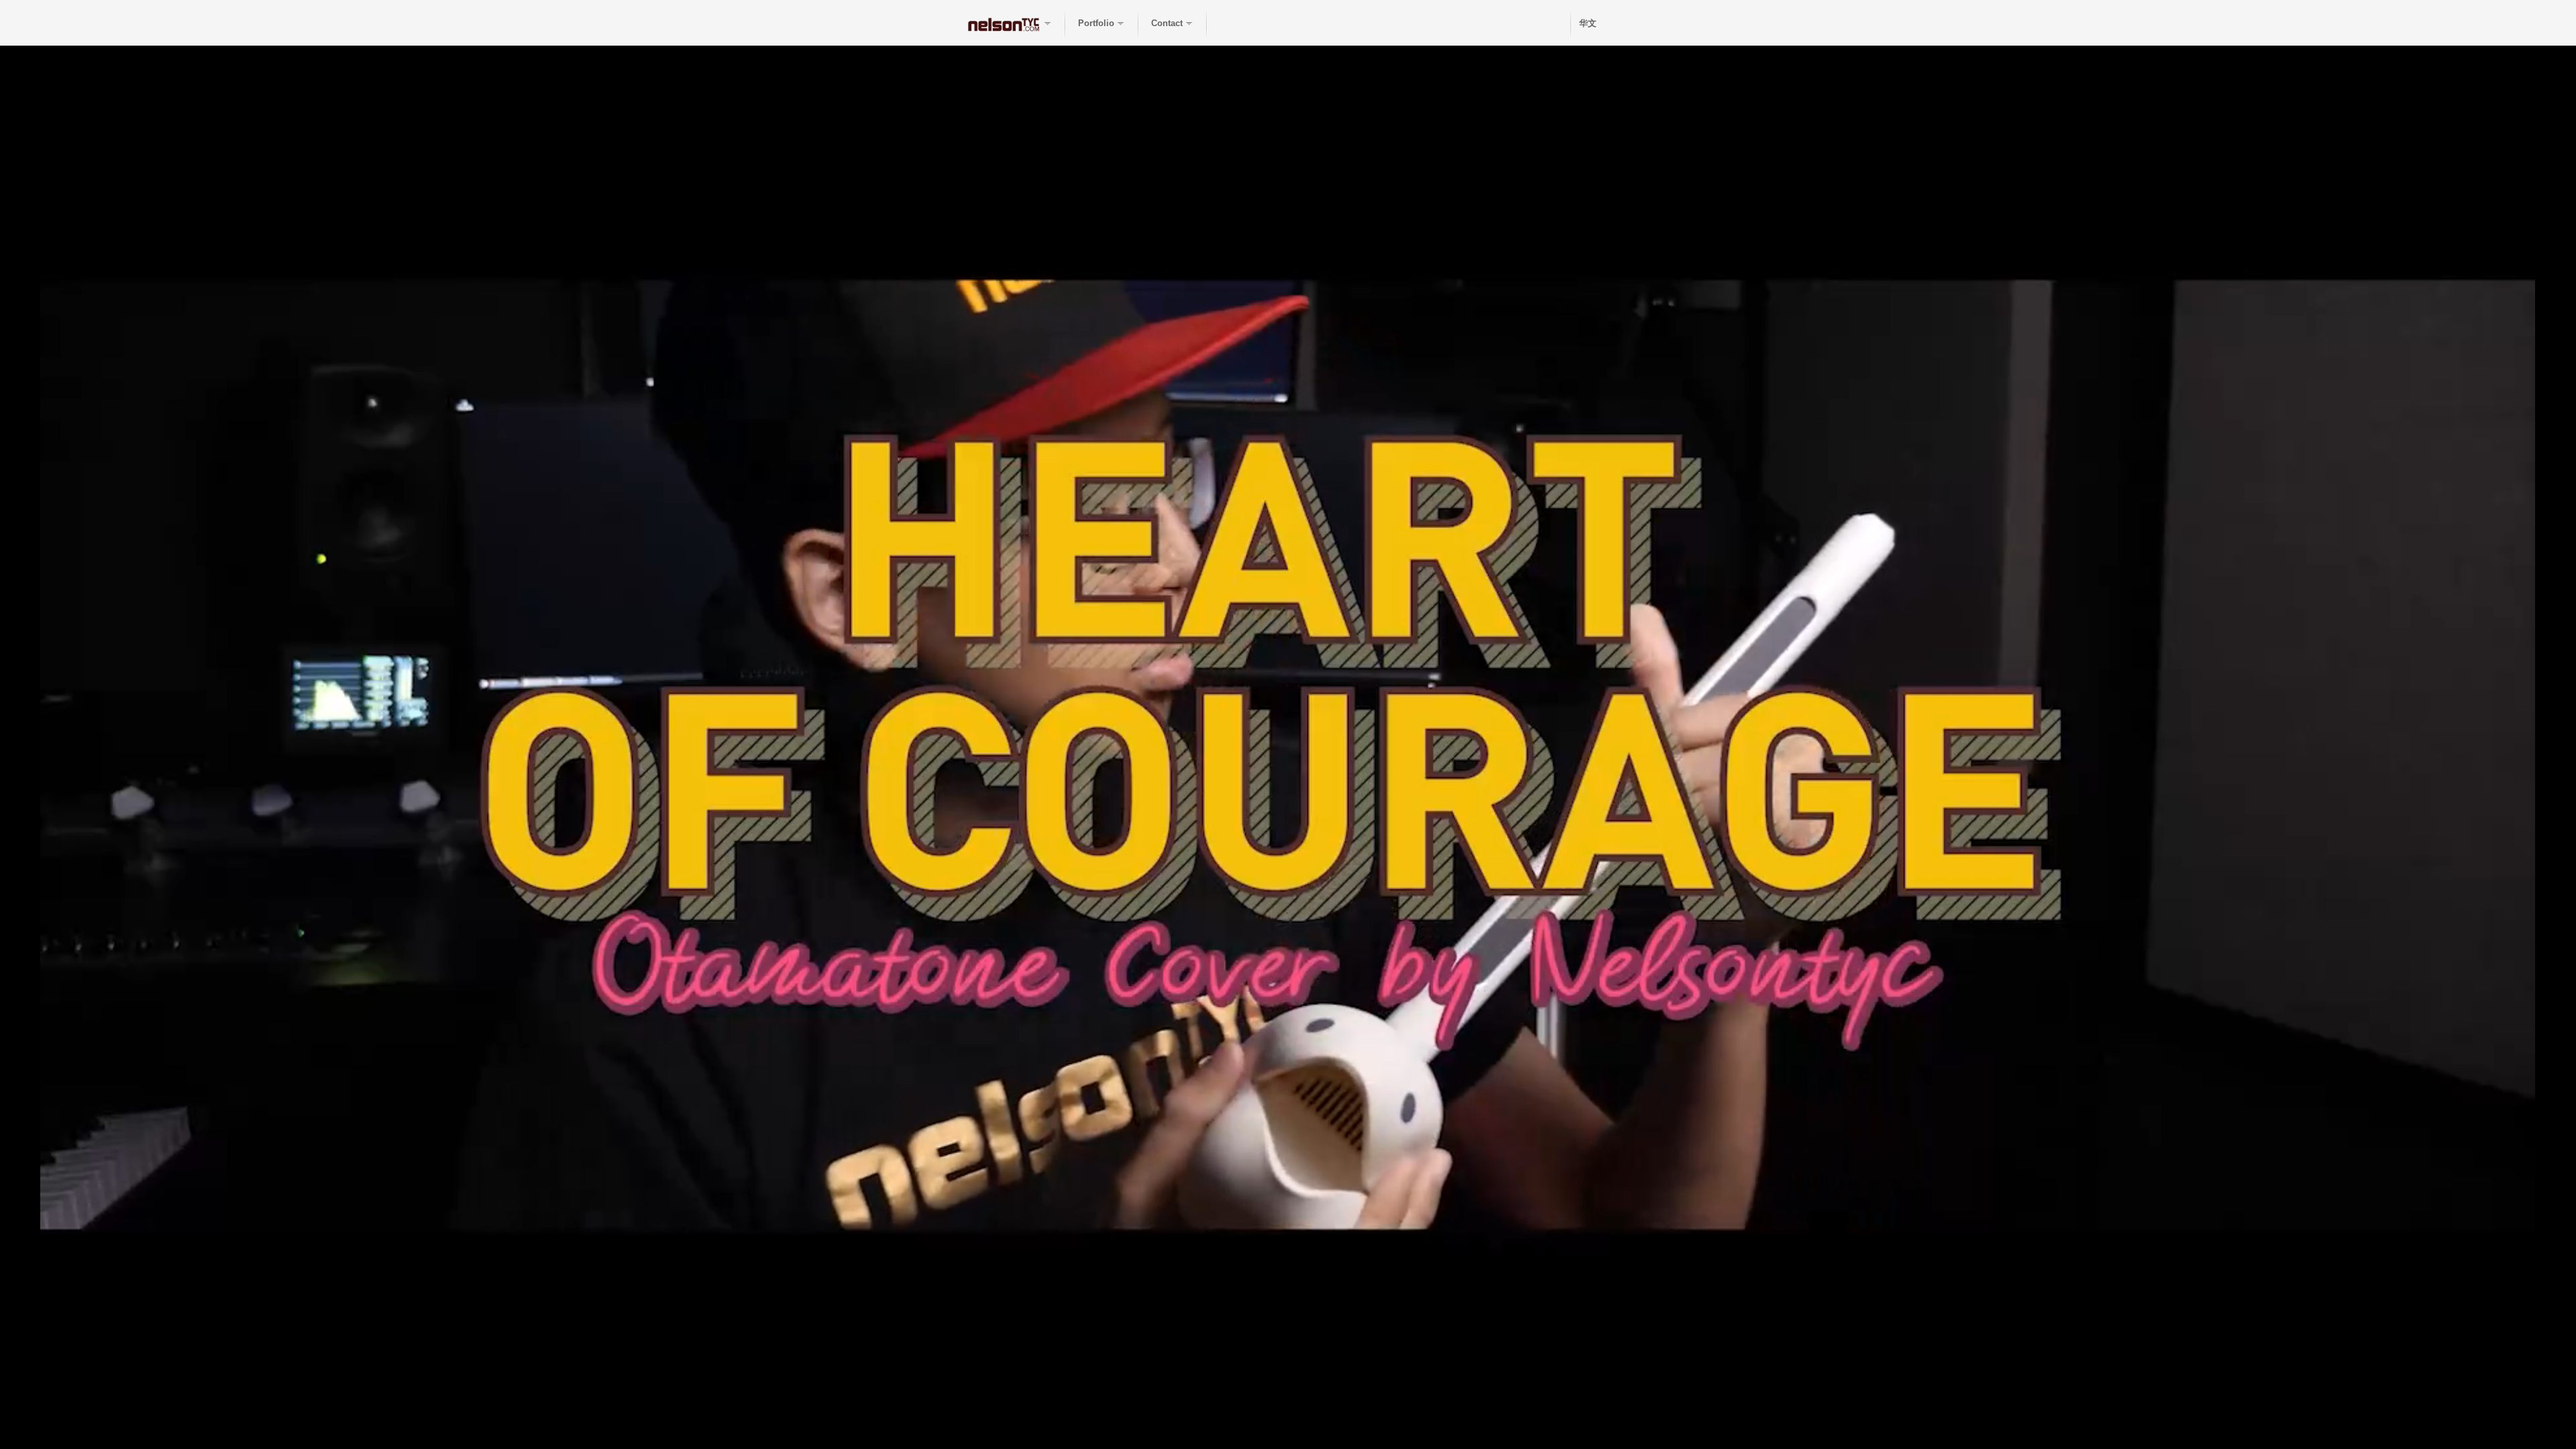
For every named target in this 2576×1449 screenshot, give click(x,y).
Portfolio (1096, 23)
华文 (1588, 23)
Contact (1167, 23)
